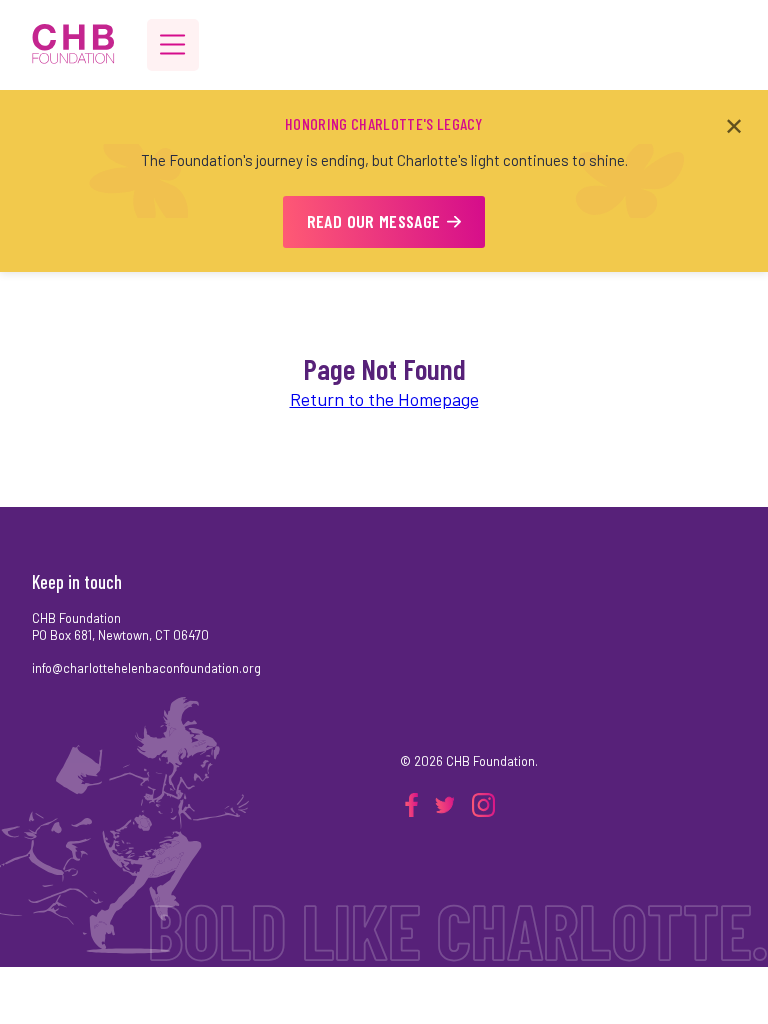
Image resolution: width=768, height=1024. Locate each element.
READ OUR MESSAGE (374, 221)
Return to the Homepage (384, 399)
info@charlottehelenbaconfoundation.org (146, 668)
